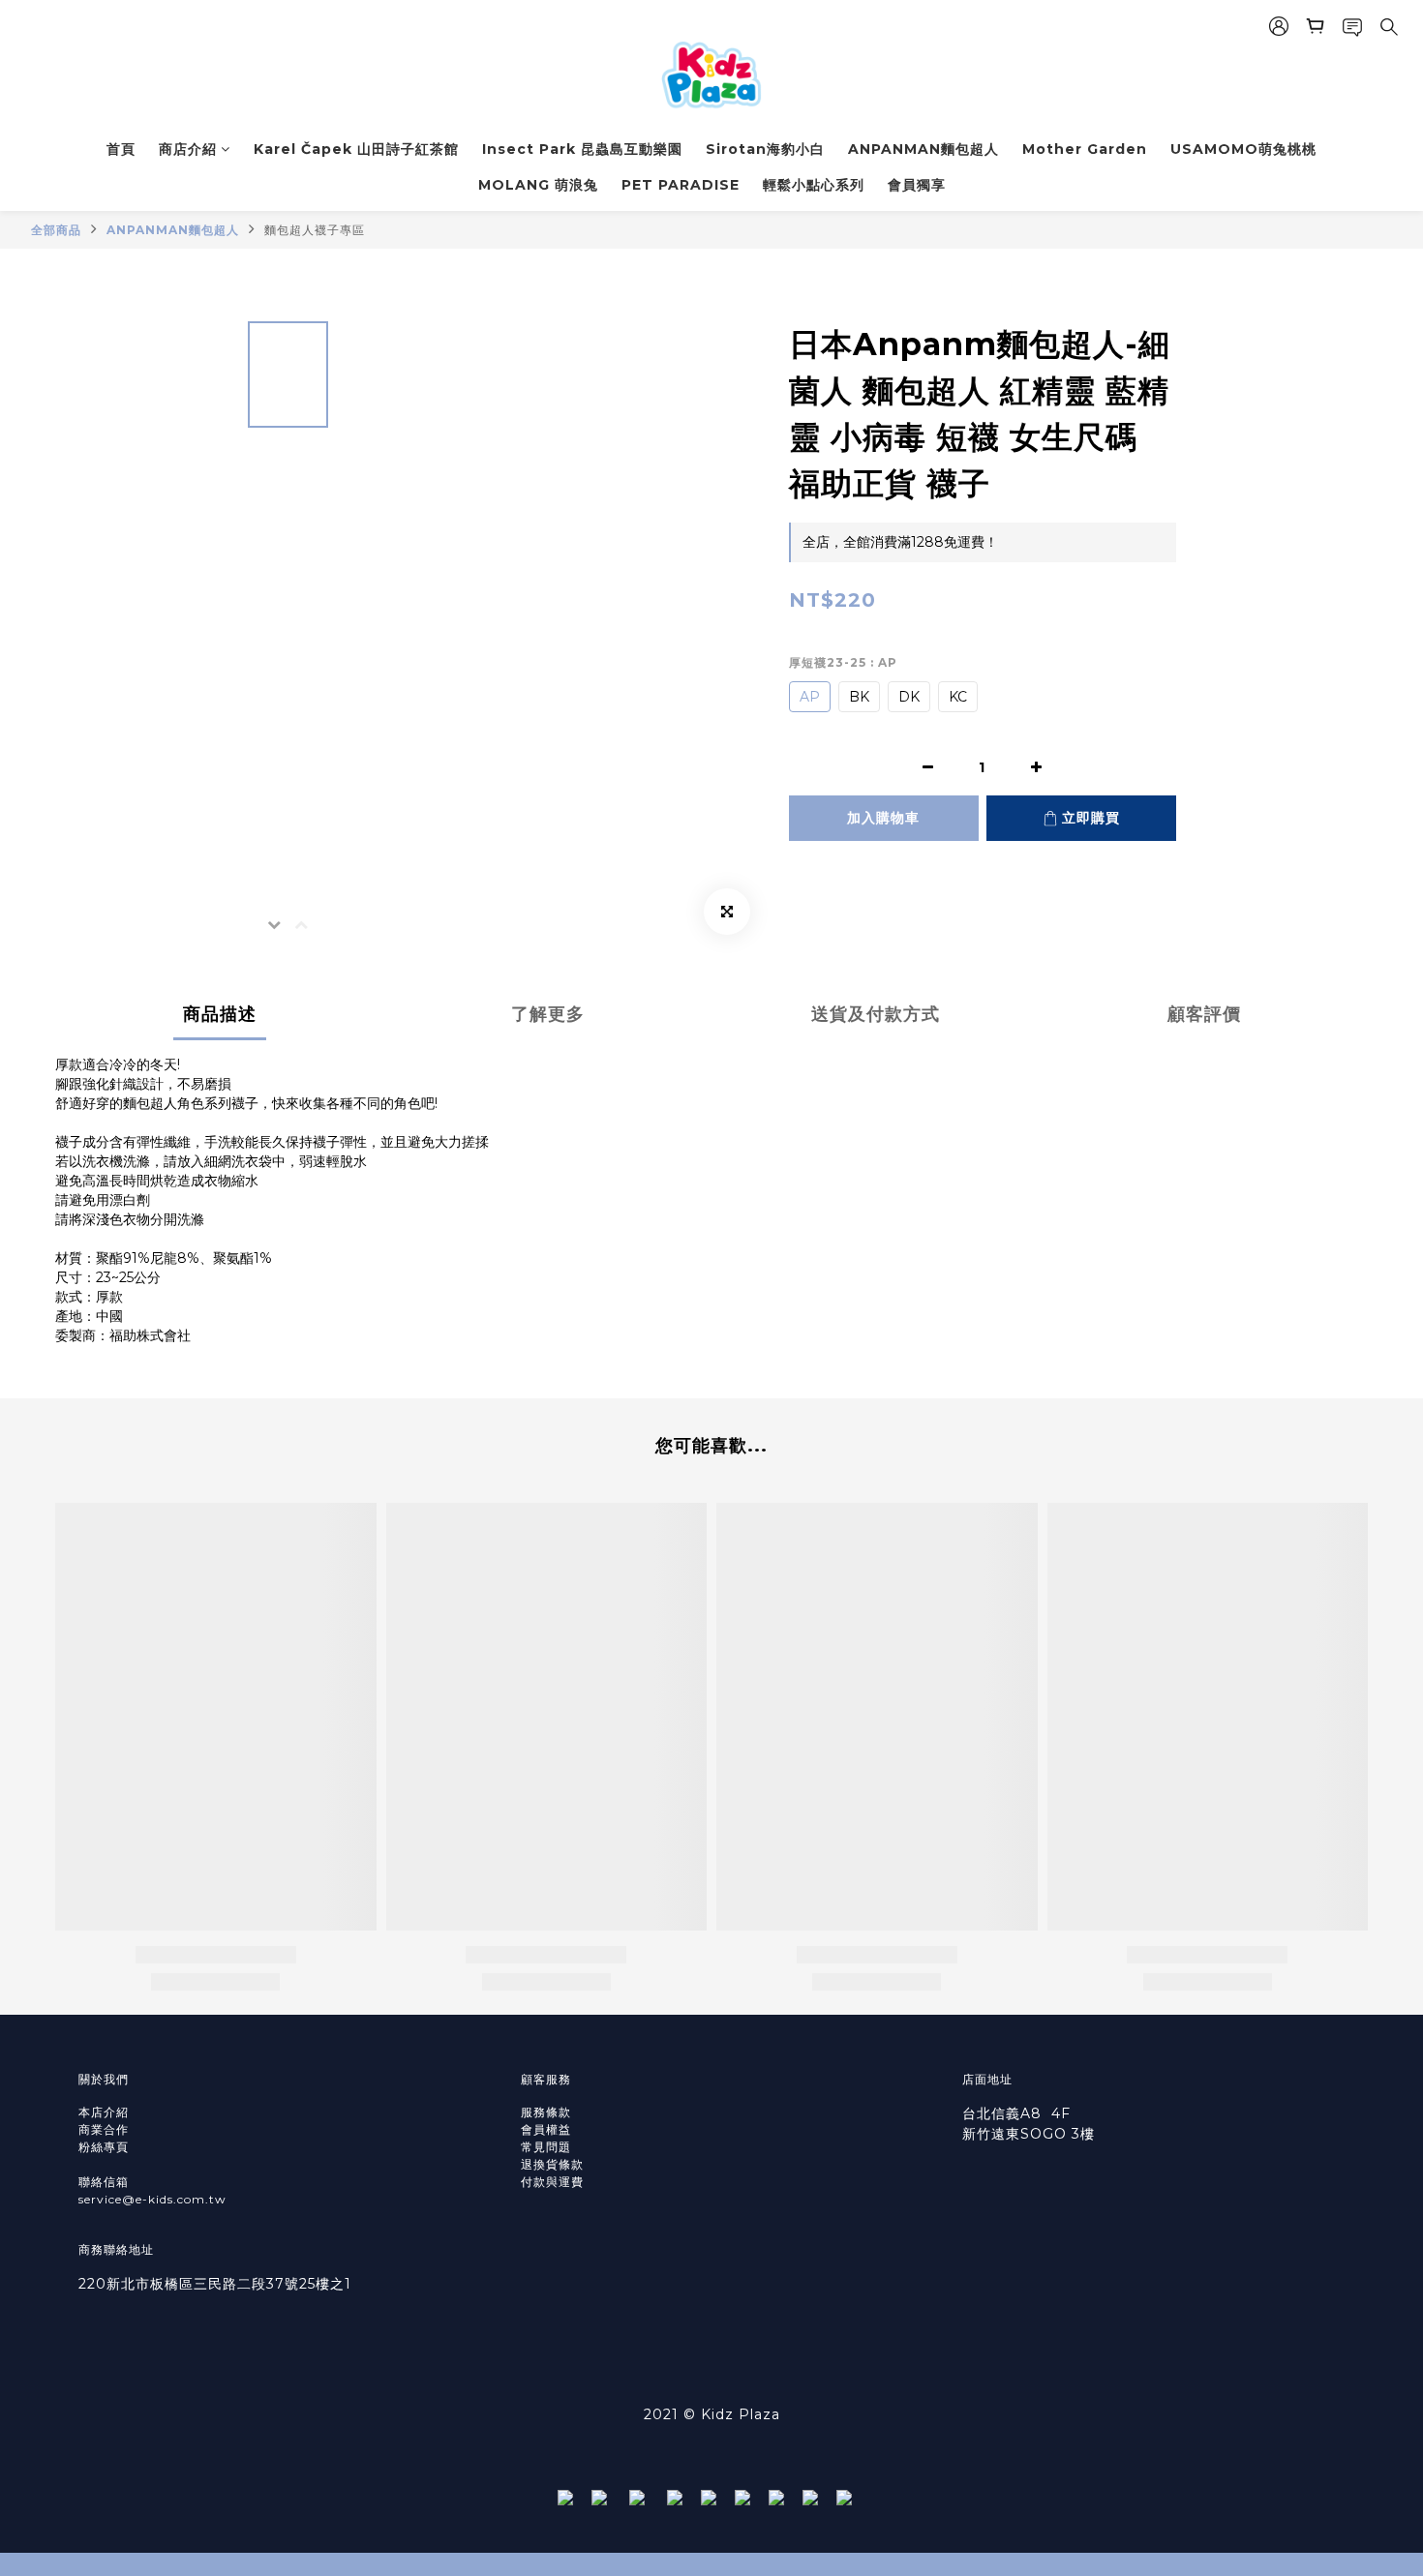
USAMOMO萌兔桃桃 (1243, 149)
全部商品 (56, 230)
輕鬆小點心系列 (814, 185)
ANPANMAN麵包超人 (923, 149)
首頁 (121, 149)
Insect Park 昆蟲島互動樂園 (582, 149)
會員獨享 (917, 185)
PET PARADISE (681, 185)
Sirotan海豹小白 (765, 149)
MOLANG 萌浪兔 (538, 185)
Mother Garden (1085, 149)
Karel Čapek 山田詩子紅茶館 (356, 149)
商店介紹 (188, 149)
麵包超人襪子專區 (315, 230)
